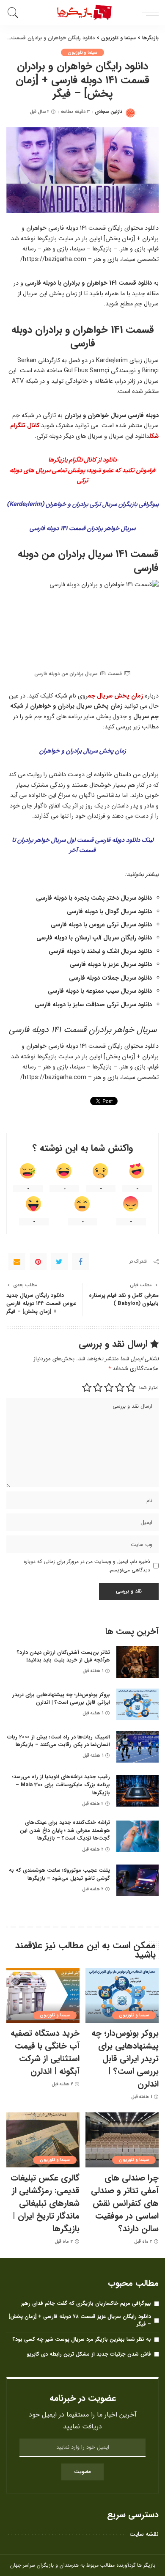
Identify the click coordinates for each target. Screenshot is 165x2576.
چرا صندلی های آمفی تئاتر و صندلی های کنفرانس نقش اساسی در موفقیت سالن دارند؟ (125, 2203)
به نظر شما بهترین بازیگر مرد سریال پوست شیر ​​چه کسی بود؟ (82, 2339)
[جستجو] (15, 13)
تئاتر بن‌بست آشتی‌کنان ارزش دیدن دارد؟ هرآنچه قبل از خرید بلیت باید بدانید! (63, 1656)
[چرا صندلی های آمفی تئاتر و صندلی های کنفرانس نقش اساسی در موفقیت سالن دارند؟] (122, 2140)
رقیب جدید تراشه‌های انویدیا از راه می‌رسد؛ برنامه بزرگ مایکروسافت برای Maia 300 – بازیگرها (61, 1785)
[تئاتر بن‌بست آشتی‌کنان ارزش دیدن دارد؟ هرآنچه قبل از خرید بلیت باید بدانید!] (137, 1662)
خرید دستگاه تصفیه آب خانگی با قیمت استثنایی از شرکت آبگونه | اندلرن (45, 2052)
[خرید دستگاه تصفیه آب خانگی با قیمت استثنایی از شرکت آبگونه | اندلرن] (43, 1995)
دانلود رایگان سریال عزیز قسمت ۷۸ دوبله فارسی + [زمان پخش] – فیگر (80, 2321)
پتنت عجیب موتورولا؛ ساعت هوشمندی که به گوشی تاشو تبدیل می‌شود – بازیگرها (59, 1874)
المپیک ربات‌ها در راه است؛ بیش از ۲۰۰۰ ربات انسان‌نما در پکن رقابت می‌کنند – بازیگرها (59, 1741)
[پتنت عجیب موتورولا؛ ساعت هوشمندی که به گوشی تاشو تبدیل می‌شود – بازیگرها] (137, 1880)
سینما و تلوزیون (83, 52)
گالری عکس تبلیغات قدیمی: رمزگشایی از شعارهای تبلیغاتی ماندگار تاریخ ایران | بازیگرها (45, 2203)
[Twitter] (59, 1262)
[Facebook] (80, 1262)
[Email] (17, 1262)
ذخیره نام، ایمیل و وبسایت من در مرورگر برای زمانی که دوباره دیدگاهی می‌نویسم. (87, 1566)
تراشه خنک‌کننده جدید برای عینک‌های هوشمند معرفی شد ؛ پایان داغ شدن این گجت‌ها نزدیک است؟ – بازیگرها (65, 1830)
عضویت (82, 2472)
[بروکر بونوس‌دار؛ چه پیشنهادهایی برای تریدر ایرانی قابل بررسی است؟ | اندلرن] (137, 1704)
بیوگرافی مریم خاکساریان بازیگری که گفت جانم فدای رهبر (86, 2303)
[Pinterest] (38, 1262)
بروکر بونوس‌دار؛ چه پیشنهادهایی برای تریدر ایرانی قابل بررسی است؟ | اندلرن (61, 1699)
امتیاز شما (149, 1388)
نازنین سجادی (109, 112)
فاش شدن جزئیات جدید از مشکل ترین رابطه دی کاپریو (89, 2354)
